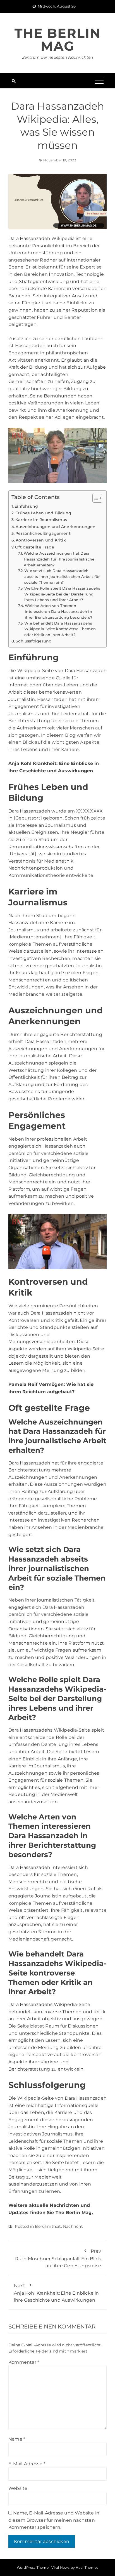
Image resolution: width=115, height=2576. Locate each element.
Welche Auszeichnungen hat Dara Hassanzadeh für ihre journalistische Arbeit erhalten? (59, 559)
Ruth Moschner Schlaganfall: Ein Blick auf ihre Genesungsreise (58, 2258)
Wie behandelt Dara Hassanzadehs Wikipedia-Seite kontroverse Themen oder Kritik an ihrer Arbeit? (60, 629)
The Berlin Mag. (74, 2213)
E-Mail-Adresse (27, 2464)
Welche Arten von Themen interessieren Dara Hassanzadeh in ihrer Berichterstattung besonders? (58, 611)
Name (17, 2439)
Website (18, 2488)
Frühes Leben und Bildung (43, 513)
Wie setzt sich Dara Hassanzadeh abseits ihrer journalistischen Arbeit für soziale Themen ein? (62, 576)
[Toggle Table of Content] (94, 498)
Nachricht (73, 2226)
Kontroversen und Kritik (41, 540)
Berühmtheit (48, 2226)
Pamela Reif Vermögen (36, 1384)
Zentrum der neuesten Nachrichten (57, 57)
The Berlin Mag (58, 40)
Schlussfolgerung (34, 641)
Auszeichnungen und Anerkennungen (56, 527)
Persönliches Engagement (43, 533)
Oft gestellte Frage (35, 547)
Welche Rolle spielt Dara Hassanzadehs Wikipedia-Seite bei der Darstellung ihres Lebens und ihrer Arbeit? (62, 594)
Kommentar (24, 2362)
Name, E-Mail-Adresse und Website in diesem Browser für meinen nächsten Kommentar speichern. (54, 2520)
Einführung (26, 506)
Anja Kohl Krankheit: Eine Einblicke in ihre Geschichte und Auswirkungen (57, 2293)
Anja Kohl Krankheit (32, 763)
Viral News (60, 2567)
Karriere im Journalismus (41, 520)
